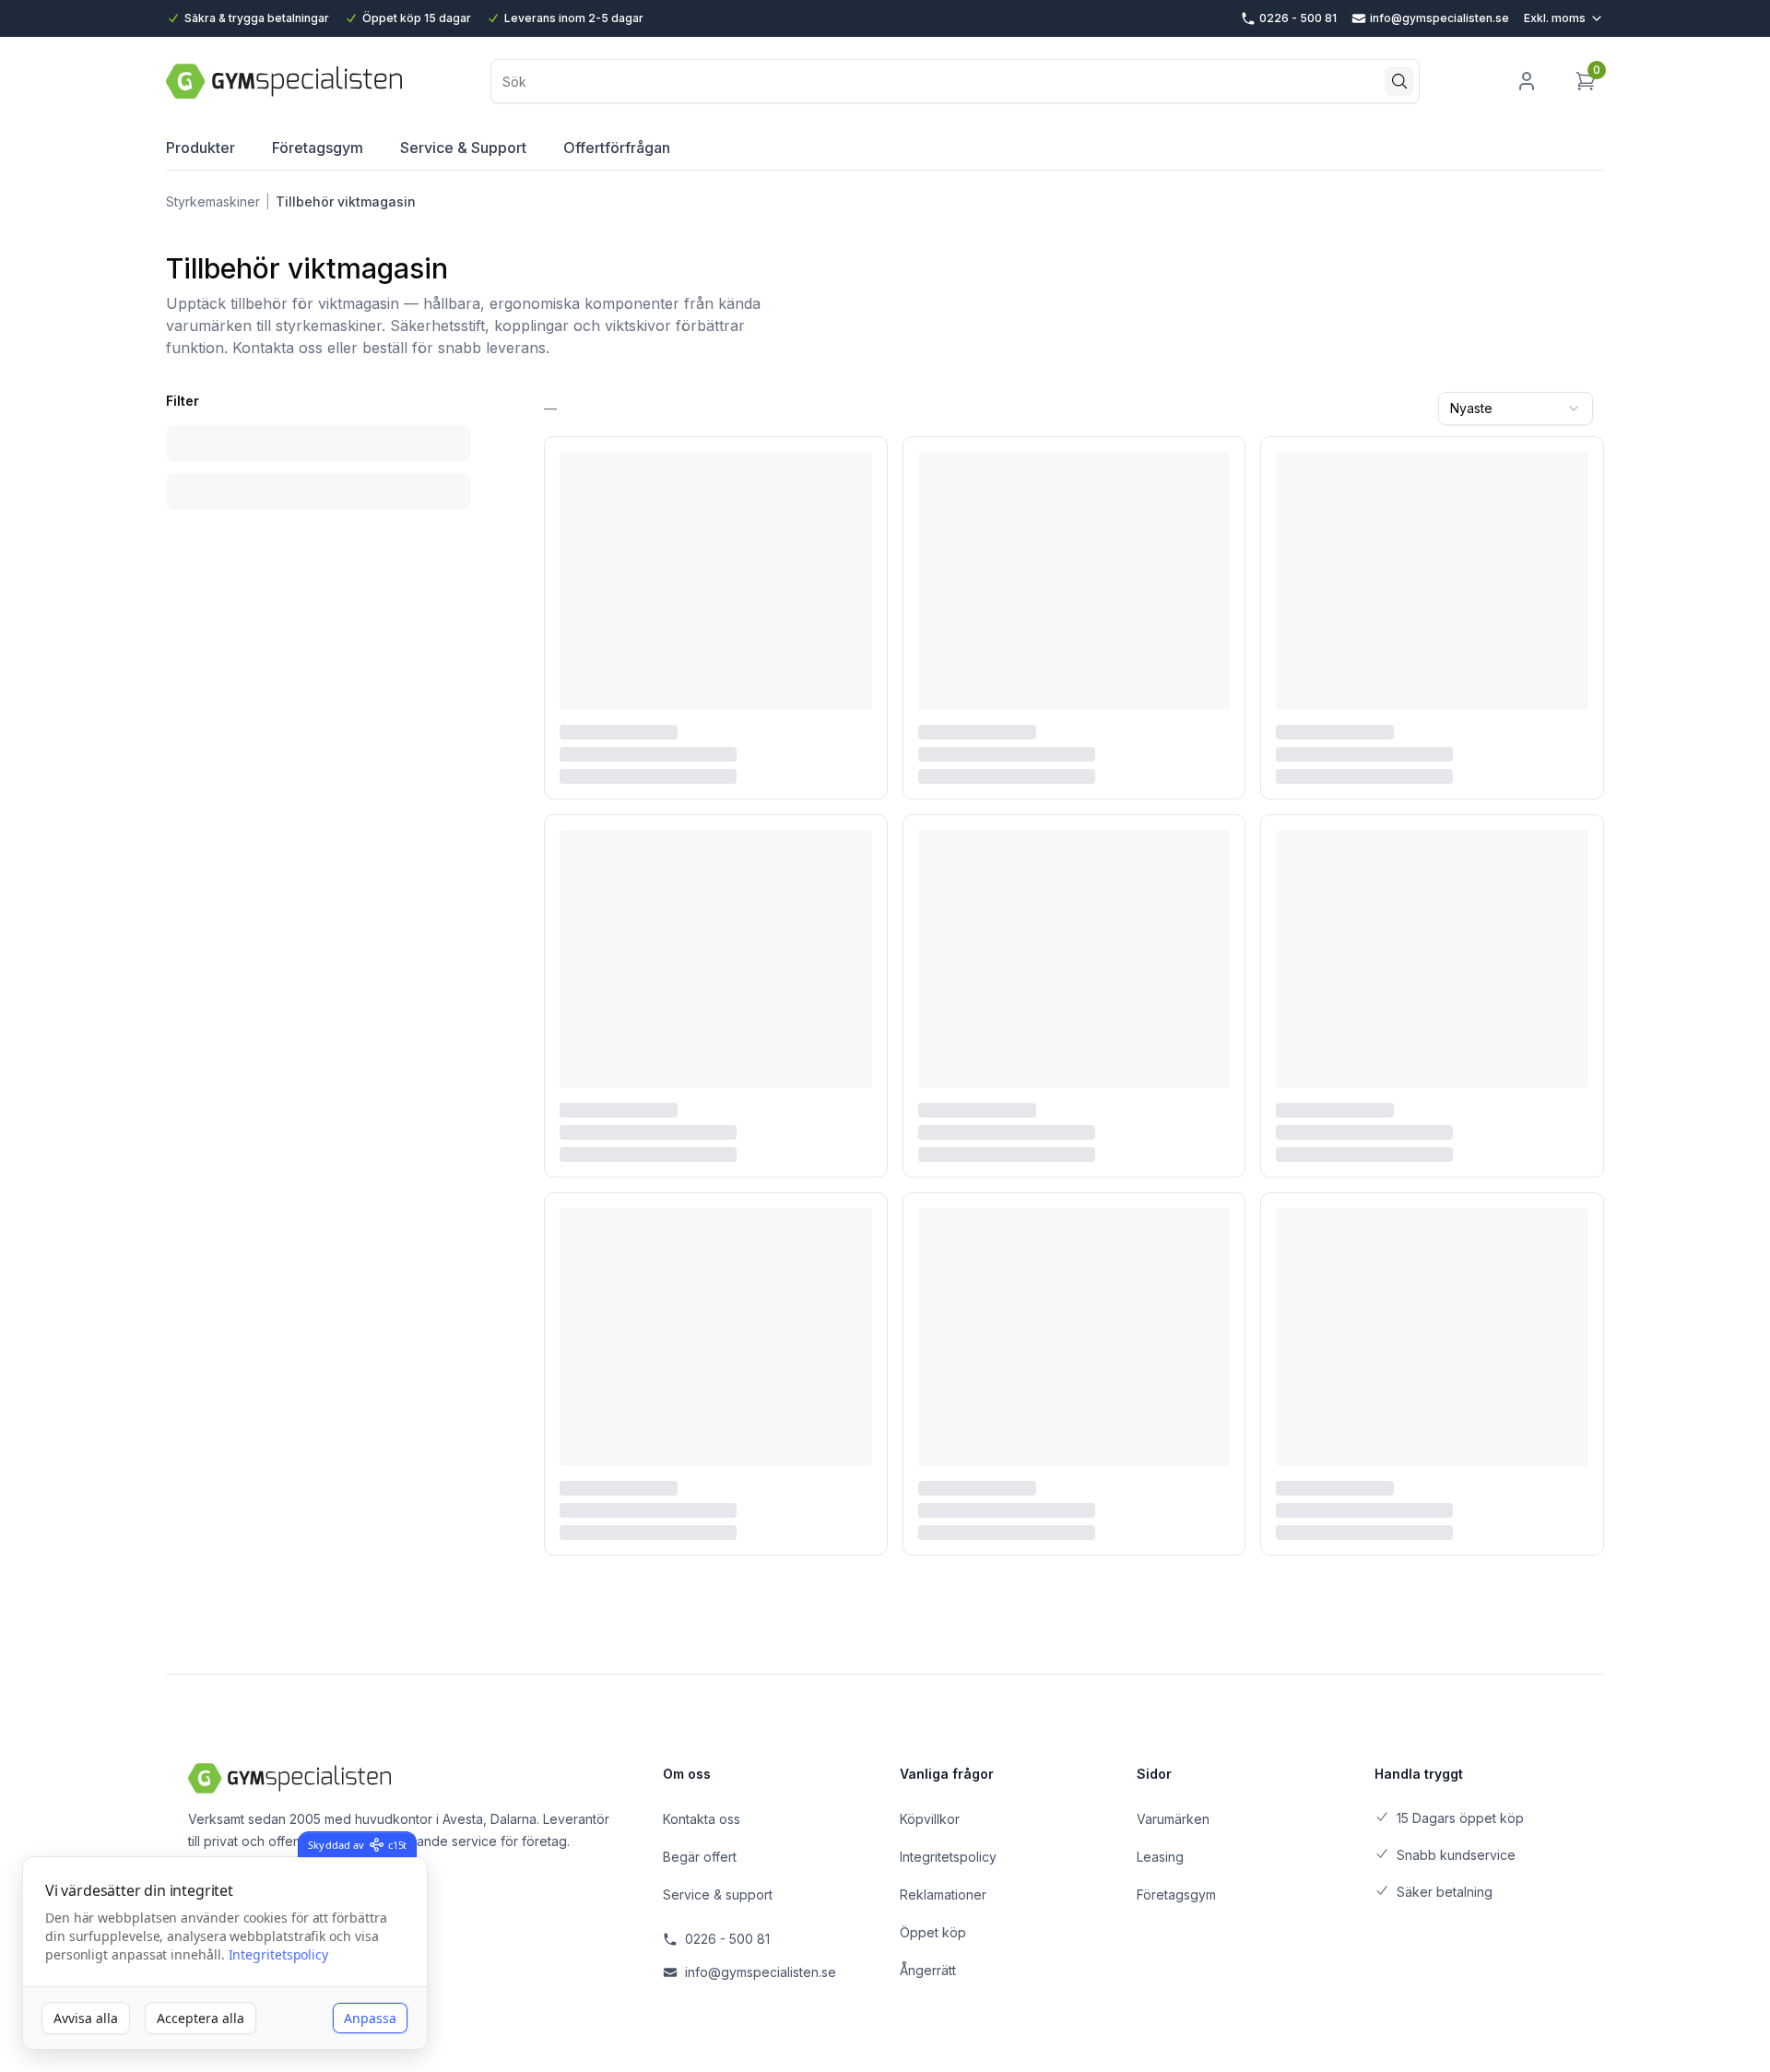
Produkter (201, 148)
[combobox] (1516, 408)
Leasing (1160, 1857)
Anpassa (370, 2018)
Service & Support (463, 148)
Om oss (687, 1774)
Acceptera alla (201, 2018)
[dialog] (225, 1954)
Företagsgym (318, 148)
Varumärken (1173, 1819)
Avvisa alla (86, 2018)
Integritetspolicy (279, 1954)
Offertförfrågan (617, 148)
